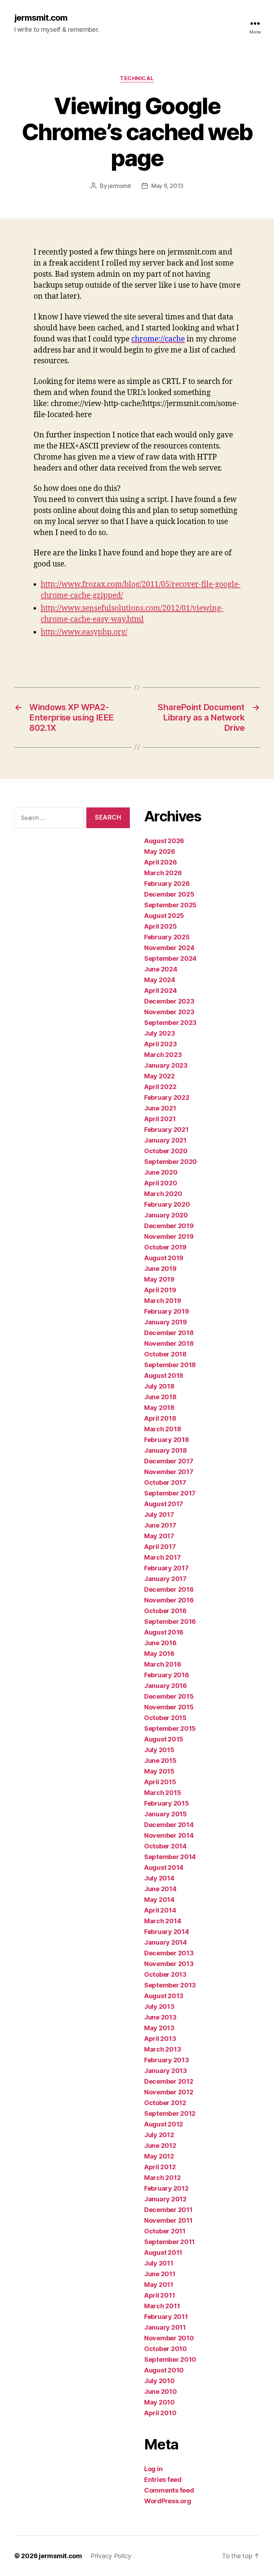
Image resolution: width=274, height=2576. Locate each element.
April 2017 (160, 1547)
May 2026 (160, 851)
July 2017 (159, 1515)
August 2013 (164, 1996)
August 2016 (164, 1632)
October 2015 (165, 1718)
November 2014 (169, 1835)
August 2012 (164, 2124)
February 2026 (167, 884)
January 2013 (166, 2071)
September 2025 (170, 905)
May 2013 (159, 2028)
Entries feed (163, 2480)
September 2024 (170, 958)
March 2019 (163, 1301)
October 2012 (165, 2103)
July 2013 (159, 2007)
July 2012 (159, 2135)
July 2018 (159, 1386)
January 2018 (166, 1450)
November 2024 (169, 948)
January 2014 (166, 1942)
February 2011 (166, 2317)
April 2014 (160, 1910)
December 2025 (169, 894)
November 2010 (169, 2338)
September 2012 (170, 2113)
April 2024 (160, 991)
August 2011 (163, 2252)
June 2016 (160, 1643)
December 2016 (169, 1589)
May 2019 (159, 1279)
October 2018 (165, 1354)
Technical (137, 78)
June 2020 (161, 1172)
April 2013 (160, 2039)
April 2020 (161, 1183)
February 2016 (167, 1675)
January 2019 (166, 1322)
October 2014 (165, 1846)
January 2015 (166, 1814)
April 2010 (160, 2413)
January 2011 (165, 2327)
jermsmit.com (41, 18)
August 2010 (164, 2370)
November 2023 (169, 1012)
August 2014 (164, 1867)
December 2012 (169, 2081)
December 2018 (169, 1333)
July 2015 (159, 1750)
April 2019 (160, 1290)
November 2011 (168, 2220)
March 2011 (162, 2306)
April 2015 (160, 1782)
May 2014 (159, 1900)
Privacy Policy (111, 2556)
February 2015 (167, 1803)
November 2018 (169, 1343)
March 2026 (163, 873)
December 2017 (169, 1461)
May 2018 (159, 1408)
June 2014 (160, 1889)
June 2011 (160, 2274)
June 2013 (160, 2017)
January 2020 (166, 1215)
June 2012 (160, 2146)
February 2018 (167, 1440)
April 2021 (160, 1119)
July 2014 (159, 1878)
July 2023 (160, 1033)
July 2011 (159, 2263)
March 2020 (163, 1194)
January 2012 (165, 2199)
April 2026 (160, 862)
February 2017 (166, 1568)
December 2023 (169, 1001)
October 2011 (165, 2231)
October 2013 (165, 1974)
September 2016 (170, 1621)
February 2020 (167, 1204)
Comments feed (169, 2490)
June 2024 (161, 969)
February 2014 (167, 1932)
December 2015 (169, 1696)
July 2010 (159, 2381)
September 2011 (169, 2242)
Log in (153, 2469)
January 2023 (166, 1065)
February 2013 (167, 2060)
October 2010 (166, 2349)
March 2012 (162, 2178)
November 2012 (169, 2092)
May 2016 (159, 1654)
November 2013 (169, 1964)
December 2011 (168, 2210)
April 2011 (159, 2295)
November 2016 (169, 1600)
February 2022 (167, 1097)
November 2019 (169, 1236)
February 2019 (167, 1311)
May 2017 (159, 1536)
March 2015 (163, 1793)
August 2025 (164, 916)
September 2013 (170, 1985)
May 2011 (159, 2285)
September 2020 (171, 1162)
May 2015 (159, 1771)
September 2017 (170, 1493)
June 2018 (160, 1397)
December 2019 (169, 1226)
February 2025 (167, 937)
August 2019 (164, 1258)
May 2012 (159, 2156)
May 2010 (159, 2402)
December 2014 (169, 1825)
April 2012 (160, 2167)
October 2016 (165, 1611)
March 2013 (163, 2049)
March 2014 (163, 1921)
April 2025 (160, 926)
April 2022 (160, 1087)
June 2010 (161, 2392)
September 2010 (170, 2359)
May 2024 (160, 980)
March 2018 (163, 1429)
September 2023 (170, 1023)
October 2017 (165, 1482)
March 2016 (163, 1664)
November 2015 (169, 1707)
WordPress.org (168, 2501)
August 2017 (164, 1504)
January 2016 (166, 1686)
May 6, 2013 (167, 186)
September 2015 (170, 1728)
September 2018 (170, 1365)
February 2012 (166, 2188)
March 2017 (162, 1557)
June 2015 (160, 1761)
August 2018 (164, 1376)
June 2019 (160, 1269)
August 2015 (164, 1739)
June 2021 (160, 1108)
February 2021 (166, 1130)
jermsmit (120, 186)
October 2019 (165, 1247)
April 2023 (160, 1044)
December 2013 (169, 1953)
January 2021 (165, 1140)
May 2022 (159, 1076)
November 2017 (169, 1472)
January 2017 (165, 1579)
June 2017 (160, 1525)
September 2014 (170, 1857)
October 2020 (166, 1151)
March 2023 (163, 1055)
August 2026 (164, 841)
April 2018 (160, 1418)
